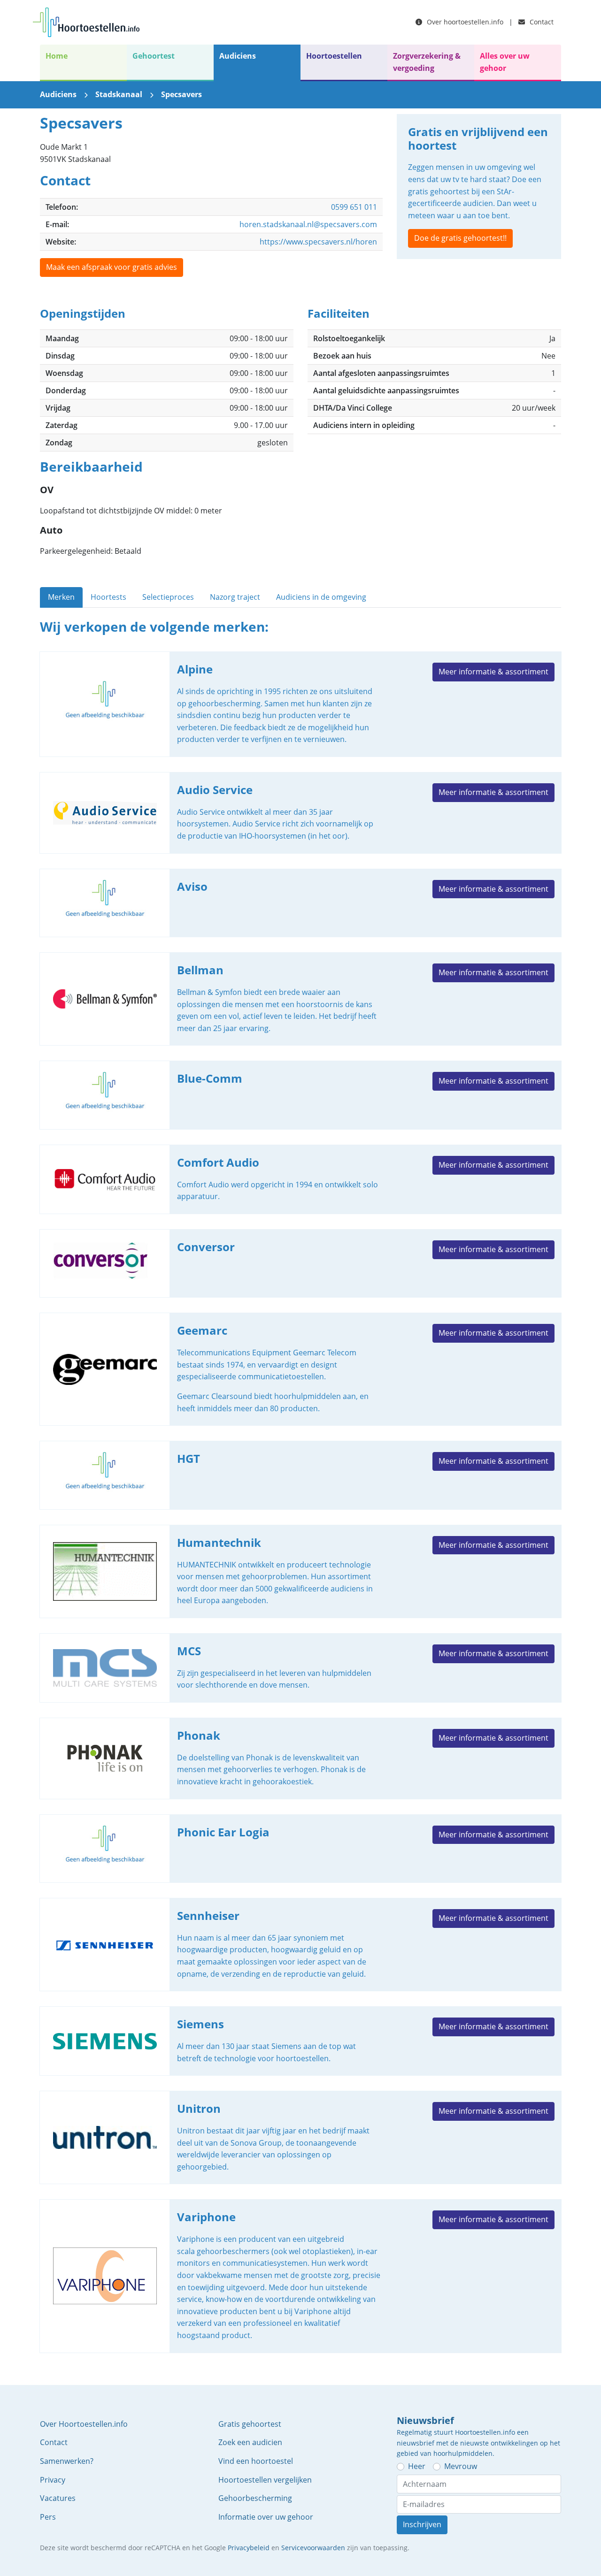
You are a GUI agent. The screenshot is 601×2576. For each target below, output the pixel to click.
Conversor (300, 1264)
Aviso (300, 903)
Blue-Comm (300, 1095)
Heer (417, 2466)
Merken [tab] (61, 597)
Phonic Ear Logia (300, 1849)
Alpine (300, 704)
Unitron (300, 2137)
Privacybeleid (249, 2548)
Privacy (53, 2480)
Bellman (300, 999)
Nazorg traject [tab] (235, 597)
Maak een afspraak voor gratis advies (112, 267)
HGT (300, 1475)
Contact (541, 22)
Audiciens (238, 56)
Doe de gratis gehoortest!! (460, 238)
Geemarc (300, 1369)
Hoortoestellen (334, 56)
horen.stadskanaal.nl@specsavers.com (308, 224)
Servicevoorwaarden (313, 2548)
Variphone (300, 2276)
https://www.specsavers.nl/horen (318, 242)
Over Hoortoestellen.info (84, 2424)
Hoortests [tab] (108, 597)
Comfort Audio (300, 1179)
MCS (300, 1668)
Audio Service (300, 813)
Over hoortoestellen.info (464, 22)
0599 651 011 (354, 207)
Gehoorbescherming (255, 2498)
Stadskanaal (119, 94)
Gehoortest (154, 56)
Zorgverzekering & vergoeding (427, 62)
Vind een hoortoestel (256, 2461)
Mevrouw (461, 2466)
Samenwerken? (67, 2461)
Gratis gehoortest (250, 2424)
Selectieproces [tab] (168, 597)
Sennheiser (300, 1945)
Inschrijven (422, 2524)
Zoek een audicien (250, 2442)
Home (57, 56)
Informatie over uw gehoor (266, 2517)
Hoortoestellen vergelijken (265, 2480)
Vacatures (58, 2498)
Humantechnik (300, 1571)
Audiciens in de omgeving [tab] (321, 597)
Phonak (300, 1758)
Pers (48, 2517)
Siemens (300, 2041)
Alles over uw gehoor (505, 62)
